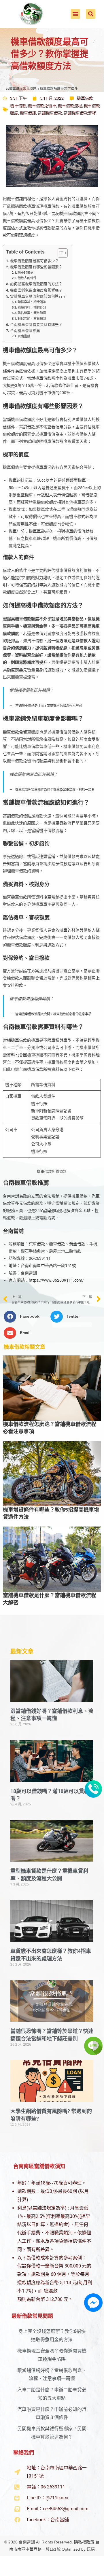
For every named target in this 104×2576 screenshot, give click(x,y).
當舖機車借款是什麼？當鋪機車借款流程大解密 (49, 706)
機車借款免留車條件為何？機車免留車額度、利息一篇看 (55, 790)
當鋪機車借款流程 (80, 113)
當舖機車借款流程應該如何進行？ (38, 296)
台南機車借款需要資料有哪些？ (36, 325)
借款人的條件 (27, 278)
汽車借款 (35, 641)
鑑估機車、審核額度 (32, 313)
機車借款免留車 (42, 106)
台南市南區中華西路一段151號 (48, 1266)
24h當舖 (43, 1211)
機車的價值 (25, 273)
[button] (75, 14)
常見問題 (30, 89)
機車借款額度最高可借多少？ (34, 261)
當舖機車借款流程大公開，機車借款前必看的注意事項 (53, 1014)
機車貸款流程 (63, 823)
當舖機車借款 (50, 113)
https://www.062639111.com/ (56, 1280)
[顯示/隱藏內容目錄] (60, 253)
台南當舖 (13, 89)
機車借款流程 (70, 106)
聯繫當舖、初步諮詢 (32, 302)
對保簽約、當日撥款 (32, 319)
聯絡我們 (24, 2453)
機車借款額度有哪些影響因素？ (36, 267)
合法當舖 (51, 1196)
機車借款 (85, 98)
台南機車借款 (31, 1069)
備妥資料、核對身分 (32, 307)
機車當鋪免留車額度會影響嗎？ (36, 290)
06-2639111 (40, 1258)
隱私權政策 (84, 2542)
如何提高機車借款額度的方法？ (36, 284)
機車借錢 (28, 113)
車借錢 (17, 199)
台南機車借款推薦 (25, 331)
